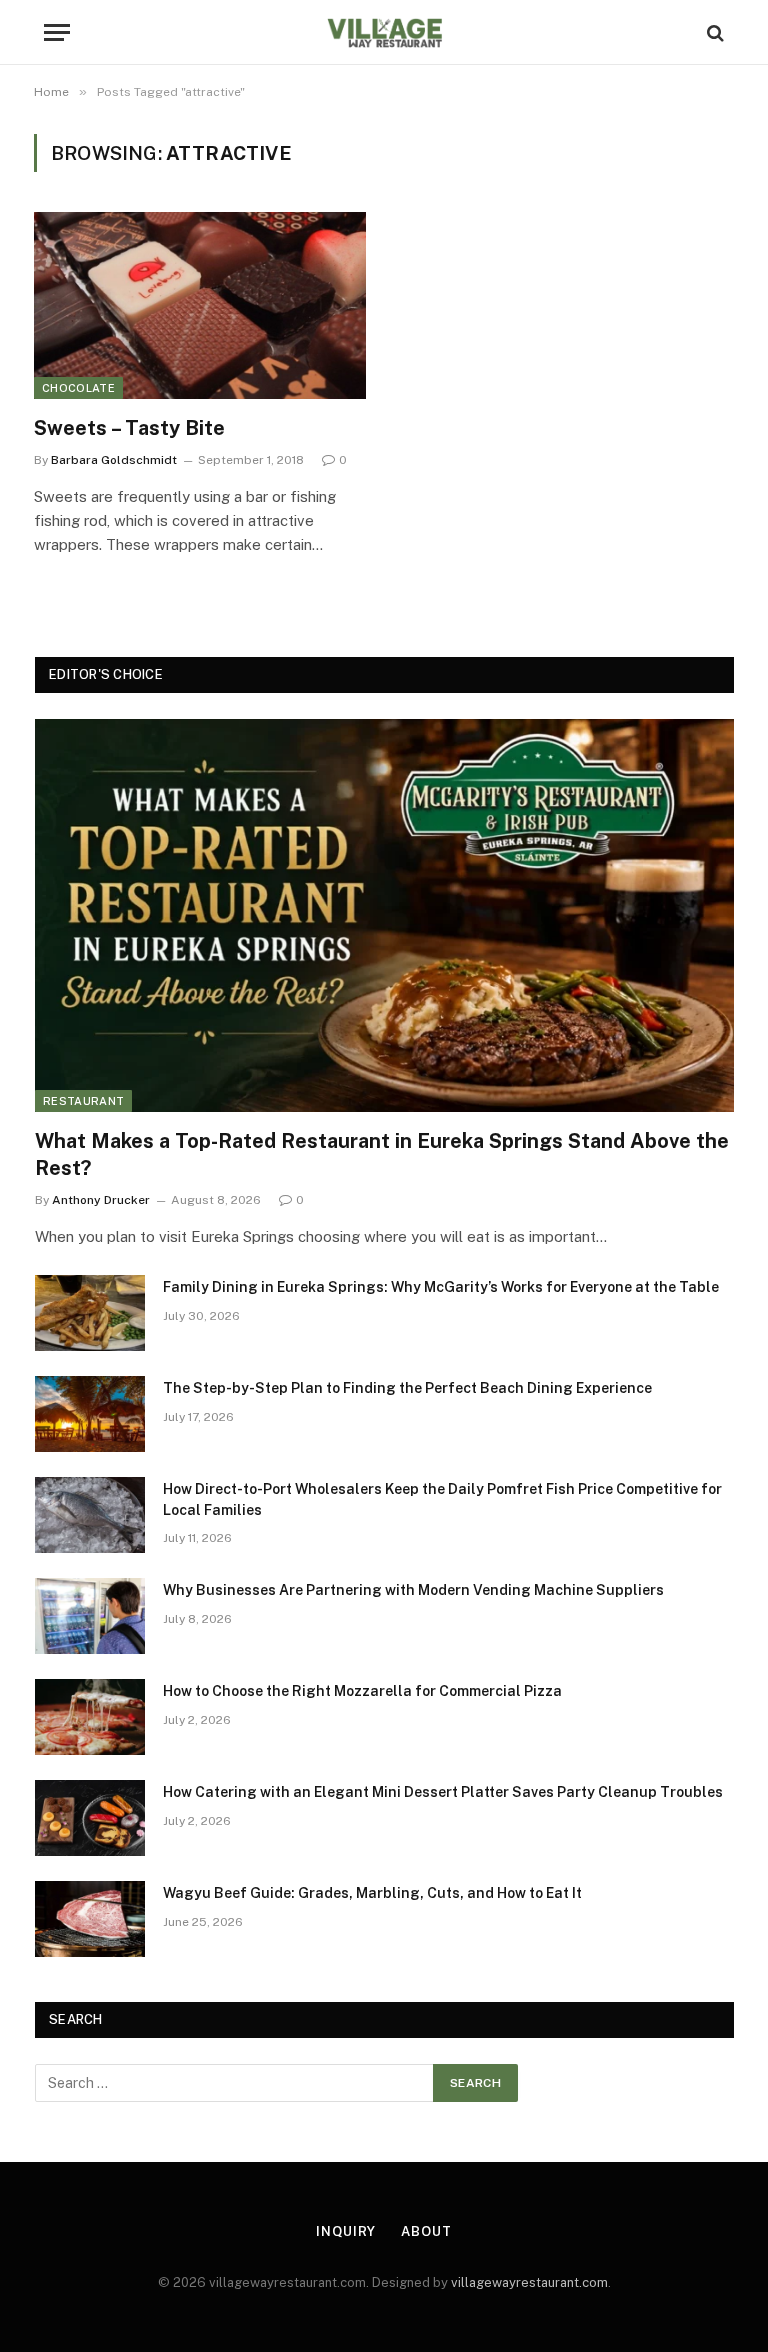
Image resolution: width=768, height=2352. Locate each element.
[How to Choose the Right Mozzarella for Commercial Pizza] (90, 1717)
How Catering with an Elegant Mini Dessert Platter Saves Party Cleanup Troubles (443, 1792)
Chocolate (78, 388)
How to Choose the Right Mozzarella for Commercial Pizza (362, 1691)
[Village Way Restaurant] (384, 32)
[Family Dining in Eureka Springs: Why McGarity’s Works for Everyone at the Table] (90, 1313)
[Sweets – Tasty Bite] (200, 305)
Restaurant (83, 1101)
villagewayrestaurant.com (529, 2282)
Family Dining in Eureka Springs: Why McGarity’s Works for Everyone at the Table (441, 1287)
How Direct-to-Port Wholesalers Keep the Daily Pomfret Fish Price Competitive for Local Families (442, 1499)
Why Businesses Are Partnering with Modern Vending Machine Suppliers (413, 1590)
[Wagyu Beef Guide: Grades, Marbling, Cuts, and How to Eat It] (90, 1919)
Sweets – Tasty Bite (129, 428)
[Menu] (57, 32)
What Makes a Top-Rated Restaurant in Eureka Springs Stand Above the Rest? (382, 1154)
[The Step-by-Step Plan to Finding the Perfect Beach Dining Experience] (90, 1414)
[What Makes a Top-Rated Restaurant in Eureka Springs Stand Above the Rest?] (384, 915)
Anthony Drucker (101, 1200)
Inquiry (346, 2231)
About (426, 2231)
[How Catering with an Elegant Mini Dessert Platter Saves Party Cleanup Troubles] (90, 1818)
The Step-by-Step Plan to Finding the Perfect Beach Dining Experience (407, 1388)
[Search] (713, 32)
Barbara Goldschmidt (114, 460)
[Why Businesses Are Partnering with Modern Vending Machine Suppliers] (90, 1616)
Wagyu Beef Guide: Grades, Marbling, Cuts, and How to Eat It (372, 1893)
